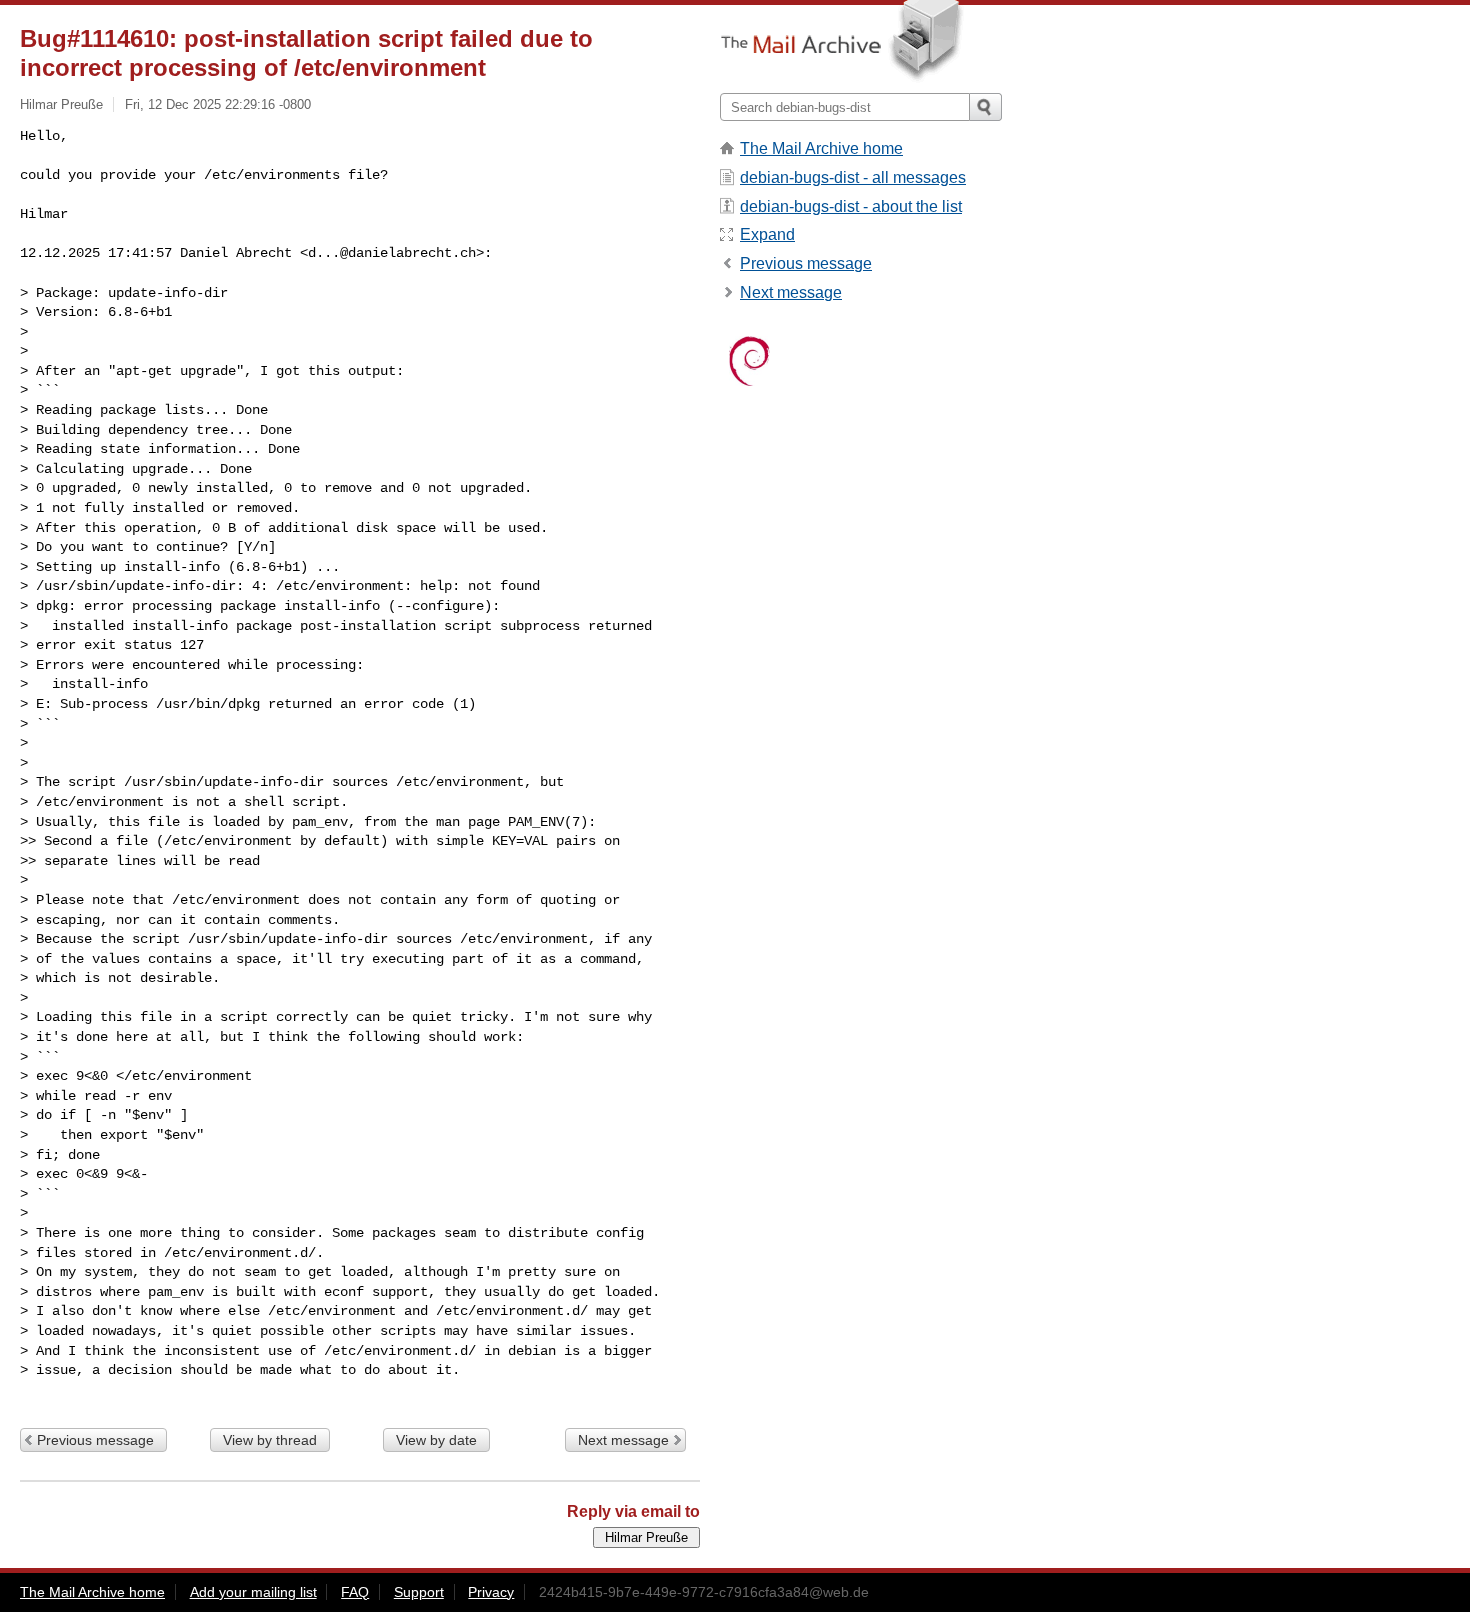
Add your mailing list (253, 1592)
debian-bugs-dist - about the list (851, 206)
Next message (623, 1440)
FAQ (355, 1592)
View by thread (270, 1440)
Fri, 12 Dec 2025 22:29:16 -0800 (218, 104)
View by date (436, 1440)
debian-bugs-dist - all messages (853, 177)
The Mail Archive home (821, 148)
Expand (767, 234)
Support (419, 1592)
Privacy (491, 1592)
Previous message (95, 1440)
